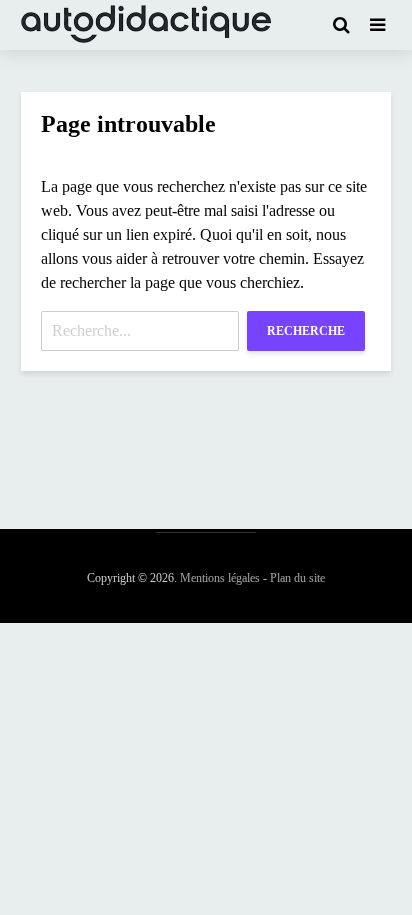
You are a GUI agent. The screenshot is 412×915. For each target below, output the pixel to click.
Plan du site (297, 578)
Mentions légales (220, 578)
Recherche (306, 331)
